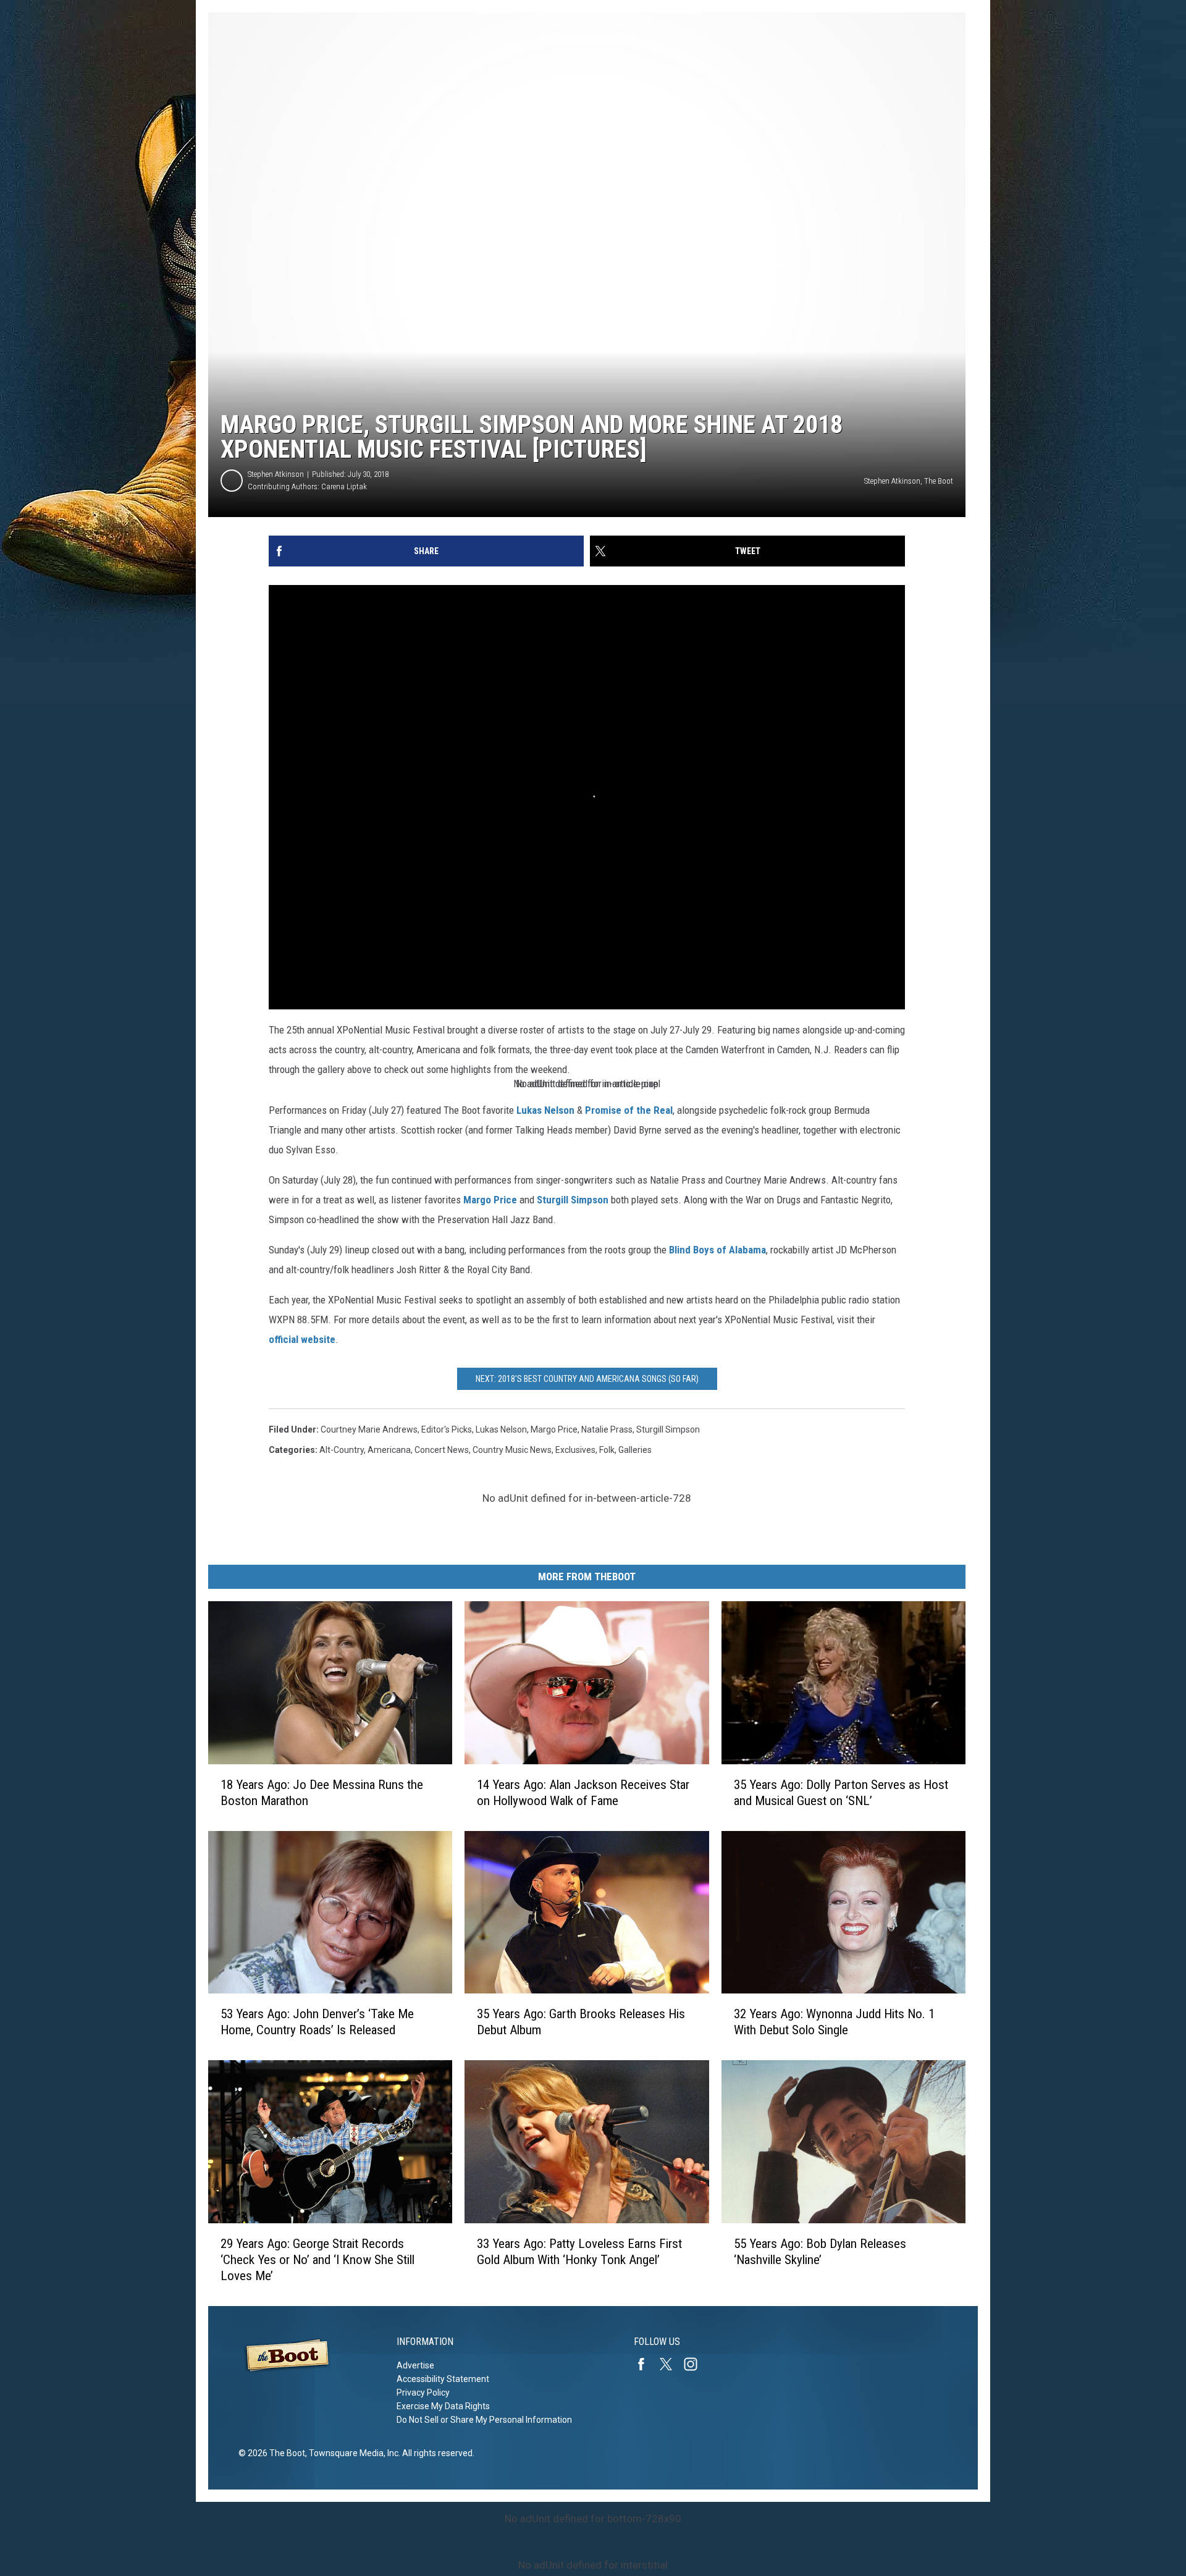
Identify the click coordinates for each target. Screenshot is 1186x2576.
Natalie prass (607, 1429)
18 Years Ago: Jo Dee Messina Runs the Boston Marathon (322, 1793)
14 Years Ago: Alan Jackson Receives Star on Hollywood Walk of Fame (583, 1793)
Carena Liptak (344, 486)
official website (302, 1339)
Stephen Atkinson (276, 474)
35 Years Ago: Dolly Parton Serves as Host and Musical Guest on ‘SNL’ (841, 1793)
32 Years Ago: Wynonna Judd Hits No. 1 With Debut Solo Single (834, 2022)
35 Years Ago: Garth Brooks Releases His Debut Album (581, 2022)
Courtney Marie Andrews (369, 1429)
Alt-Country (342, 1450)
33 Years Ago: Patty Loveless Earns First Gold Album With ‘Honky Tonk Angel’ (579, 2252)
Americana (389, 1450)
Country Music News (512, 1450)
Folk (607, 1450)
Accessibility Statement (443, 2379)
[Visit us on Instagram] (696, 2364)
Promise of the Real (629, 1110)
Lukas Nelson (545, 1110)
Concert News (442, 1450)
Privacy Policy (423, 2393)
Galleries (635, 1450)
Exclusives (575, 1450)
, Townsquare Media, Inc (352, 2453)
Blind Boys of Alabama (717, 1250)
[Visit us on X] (671, 2364)
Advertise (415, 2365)
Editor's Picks (447, 1429)
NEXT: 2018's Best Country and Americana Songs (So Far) (587, 1379)
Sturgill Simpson (573, 1200)
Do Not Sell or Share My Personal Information (484, 2420)
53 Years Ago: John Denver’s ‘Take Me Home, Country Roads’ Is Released (317, 2022)
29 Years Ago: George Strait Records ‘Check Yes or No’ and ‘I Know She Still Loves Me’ (318, 2260)
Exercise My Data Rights (443, 2406)
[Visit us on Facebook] (646, 2364)
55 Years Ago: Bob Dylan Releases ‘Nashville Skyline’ (820, 2252)
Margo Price (490, 1200)
